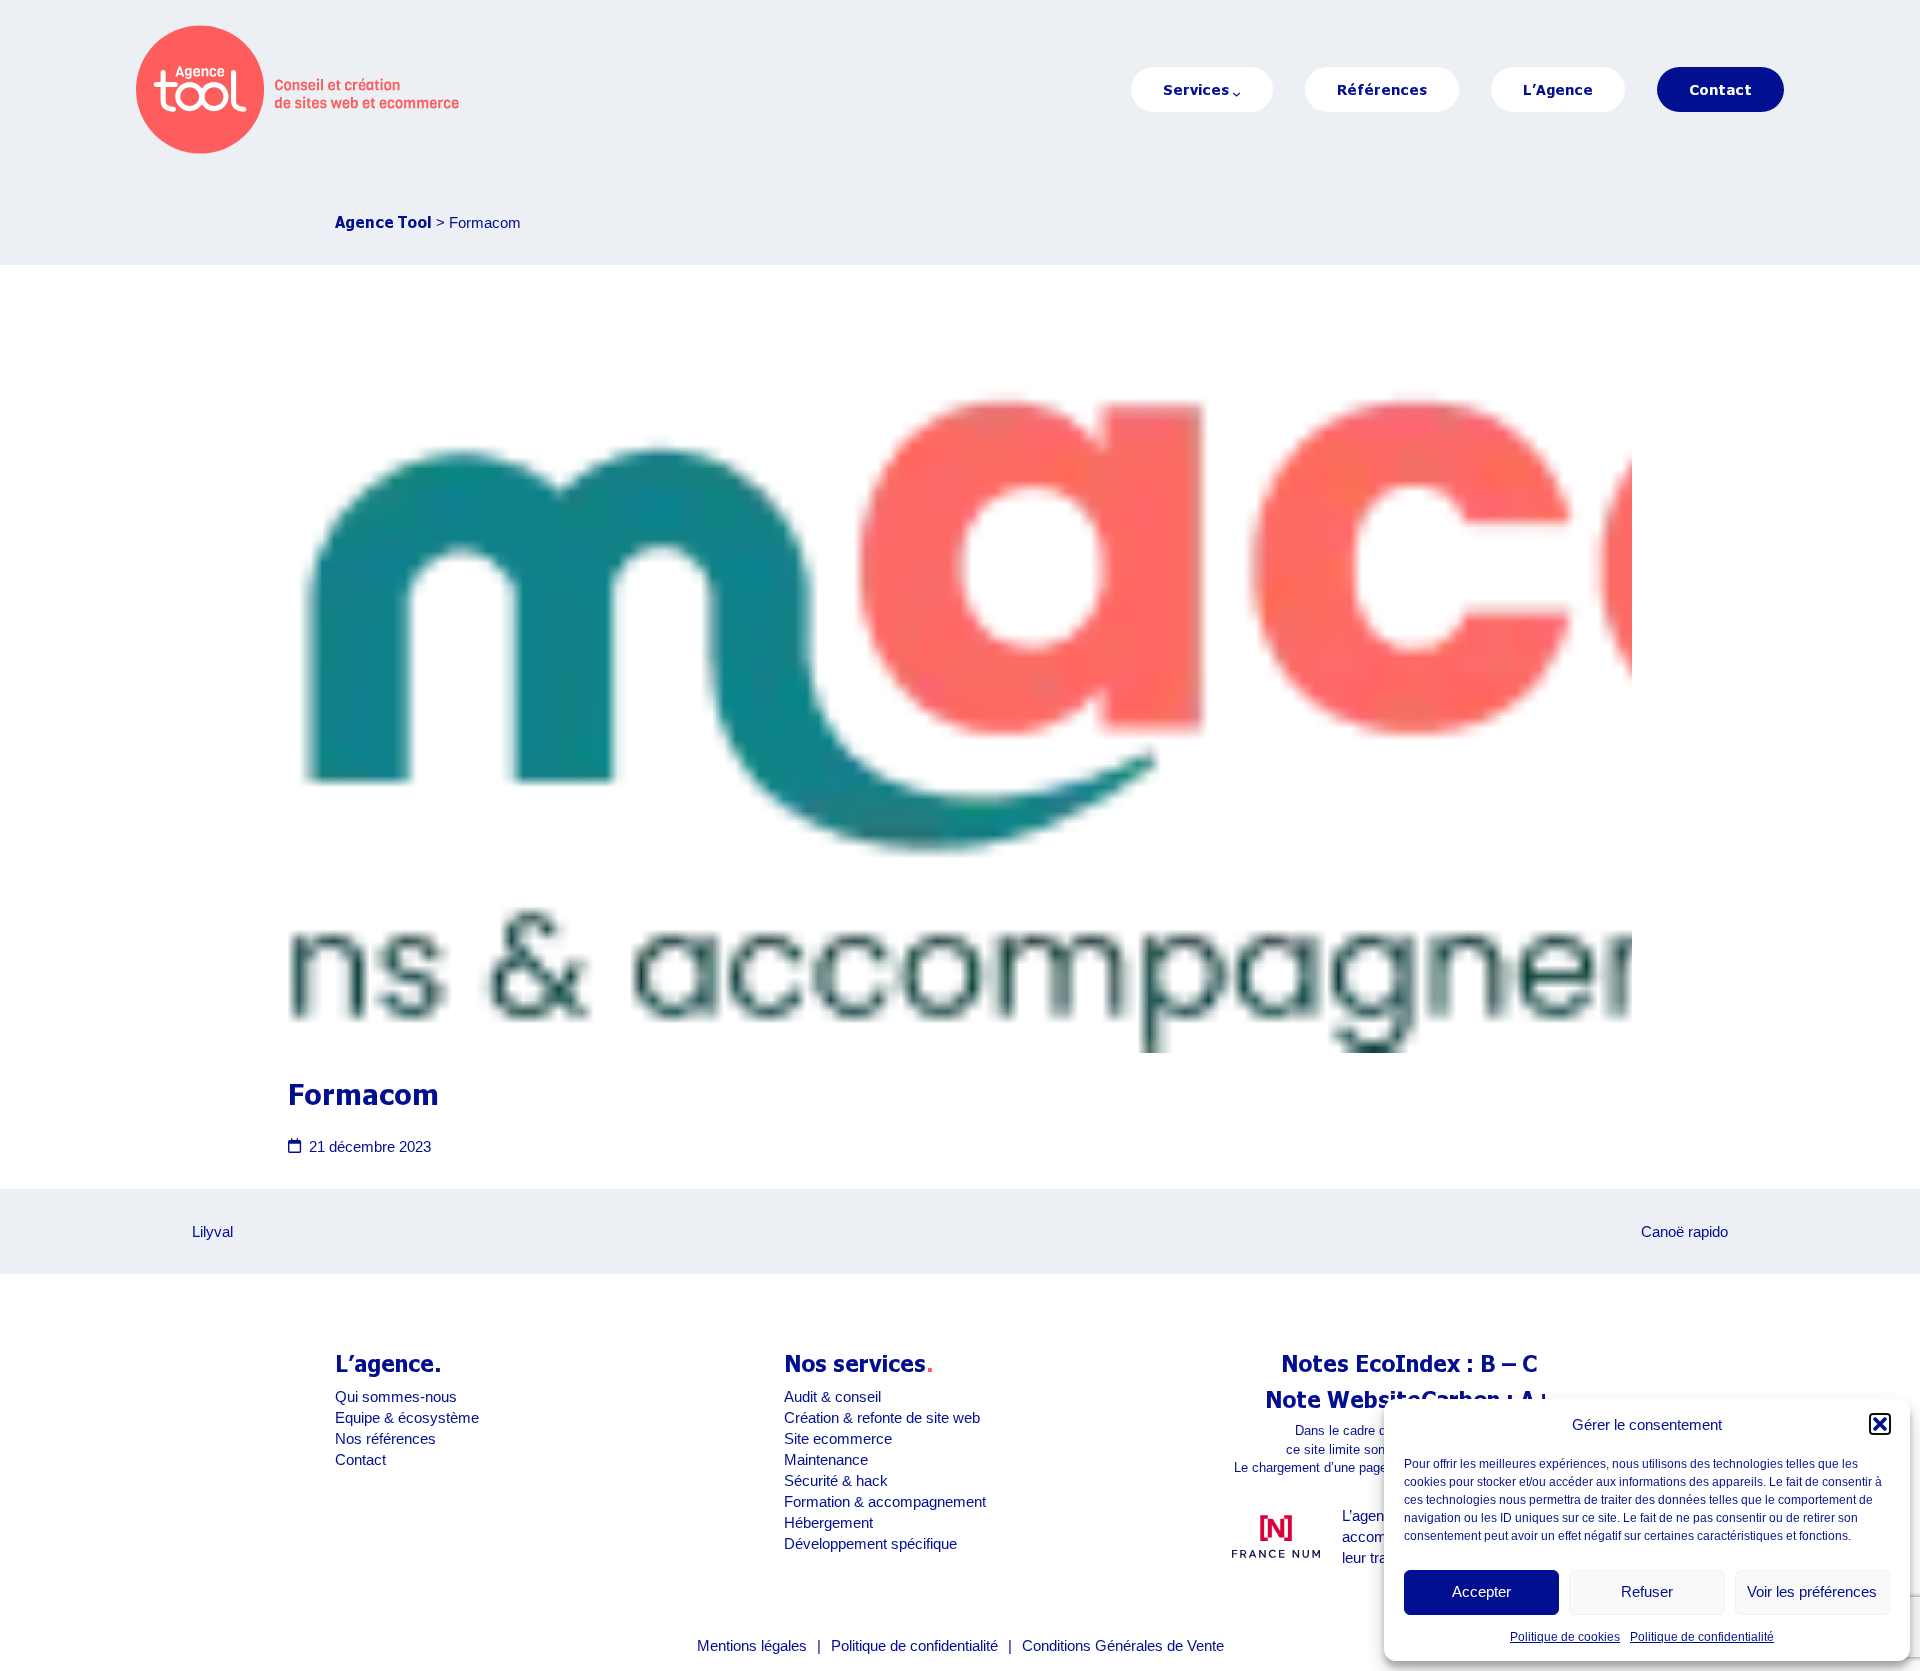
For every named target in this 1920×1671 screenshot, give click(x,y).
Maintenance (826, 1459)
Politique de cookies (1565, 1637)
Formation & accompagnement (885, 1501)
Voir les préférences (1812, 1591)
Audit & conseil (832, 1396)
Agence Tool (383, 221)
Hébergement (828, 1522)
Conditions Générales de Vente (1123, 1645)
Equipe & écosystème (407, 1417)
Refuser (1647, 1591)
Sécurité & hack (836, 1480)
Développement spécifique (870, 1543)
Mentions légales (752, 1645)
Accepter (1481, 1591)
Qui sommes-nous (396, 1396)
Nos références (385, 1438)
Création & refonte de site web (882, 1417)
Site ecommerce (838, 1438)
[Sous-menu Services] (1236, 93)
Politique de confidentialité (1702, 1637)
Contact (360, 1459)
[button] (1880, 1424)
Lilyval (212, 1231)
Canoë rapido (1684, 1231)
